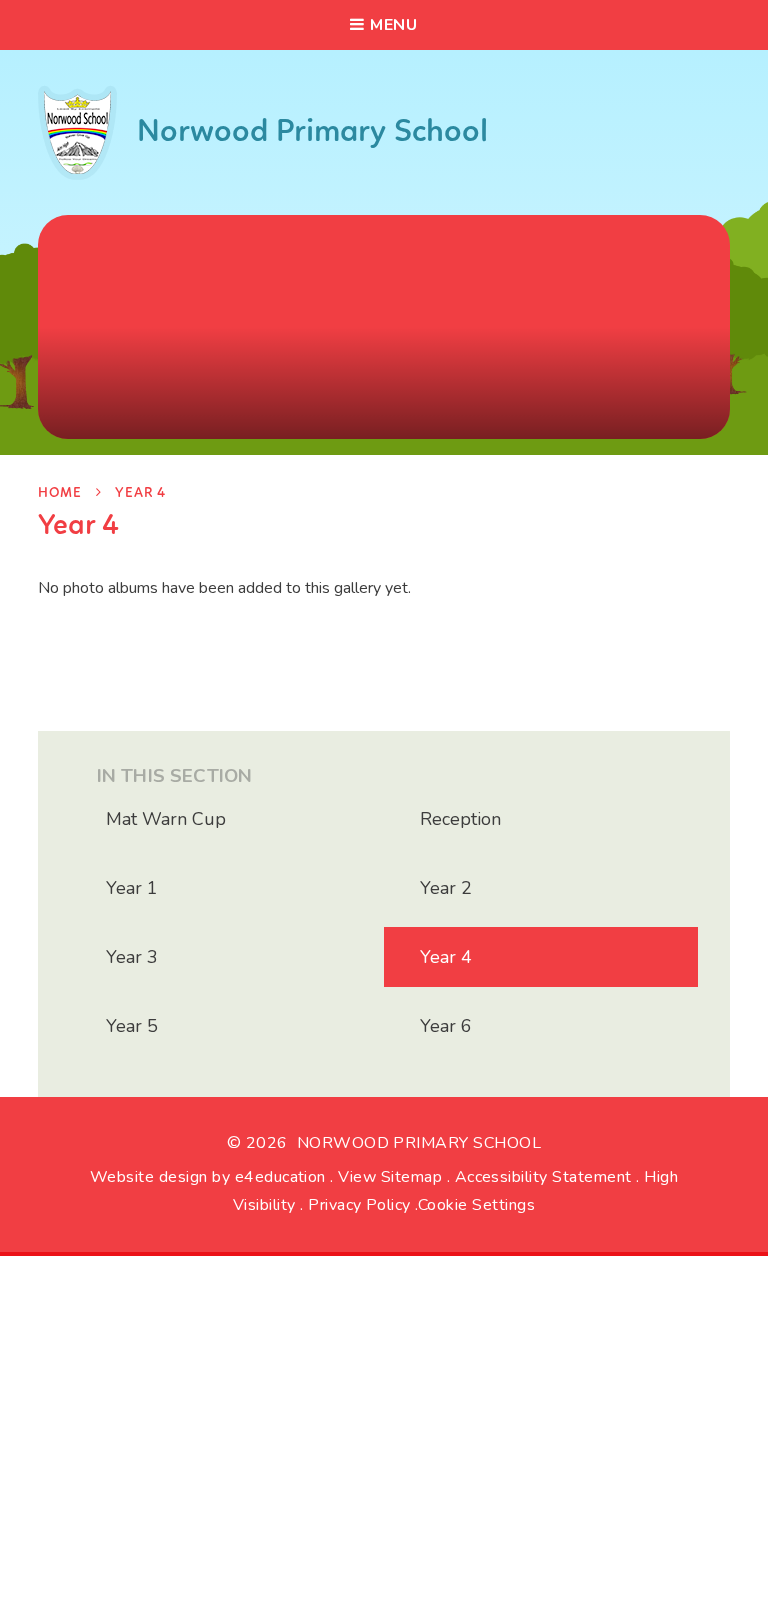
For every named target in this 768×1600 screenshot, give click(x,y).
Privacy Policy (359, 1205)
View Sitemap (390, 1177)
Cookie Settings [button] (476, 1205)
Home (59, 493)
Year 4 (140, 493)
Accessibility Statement (543, 1177)
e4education (280, 1177)
